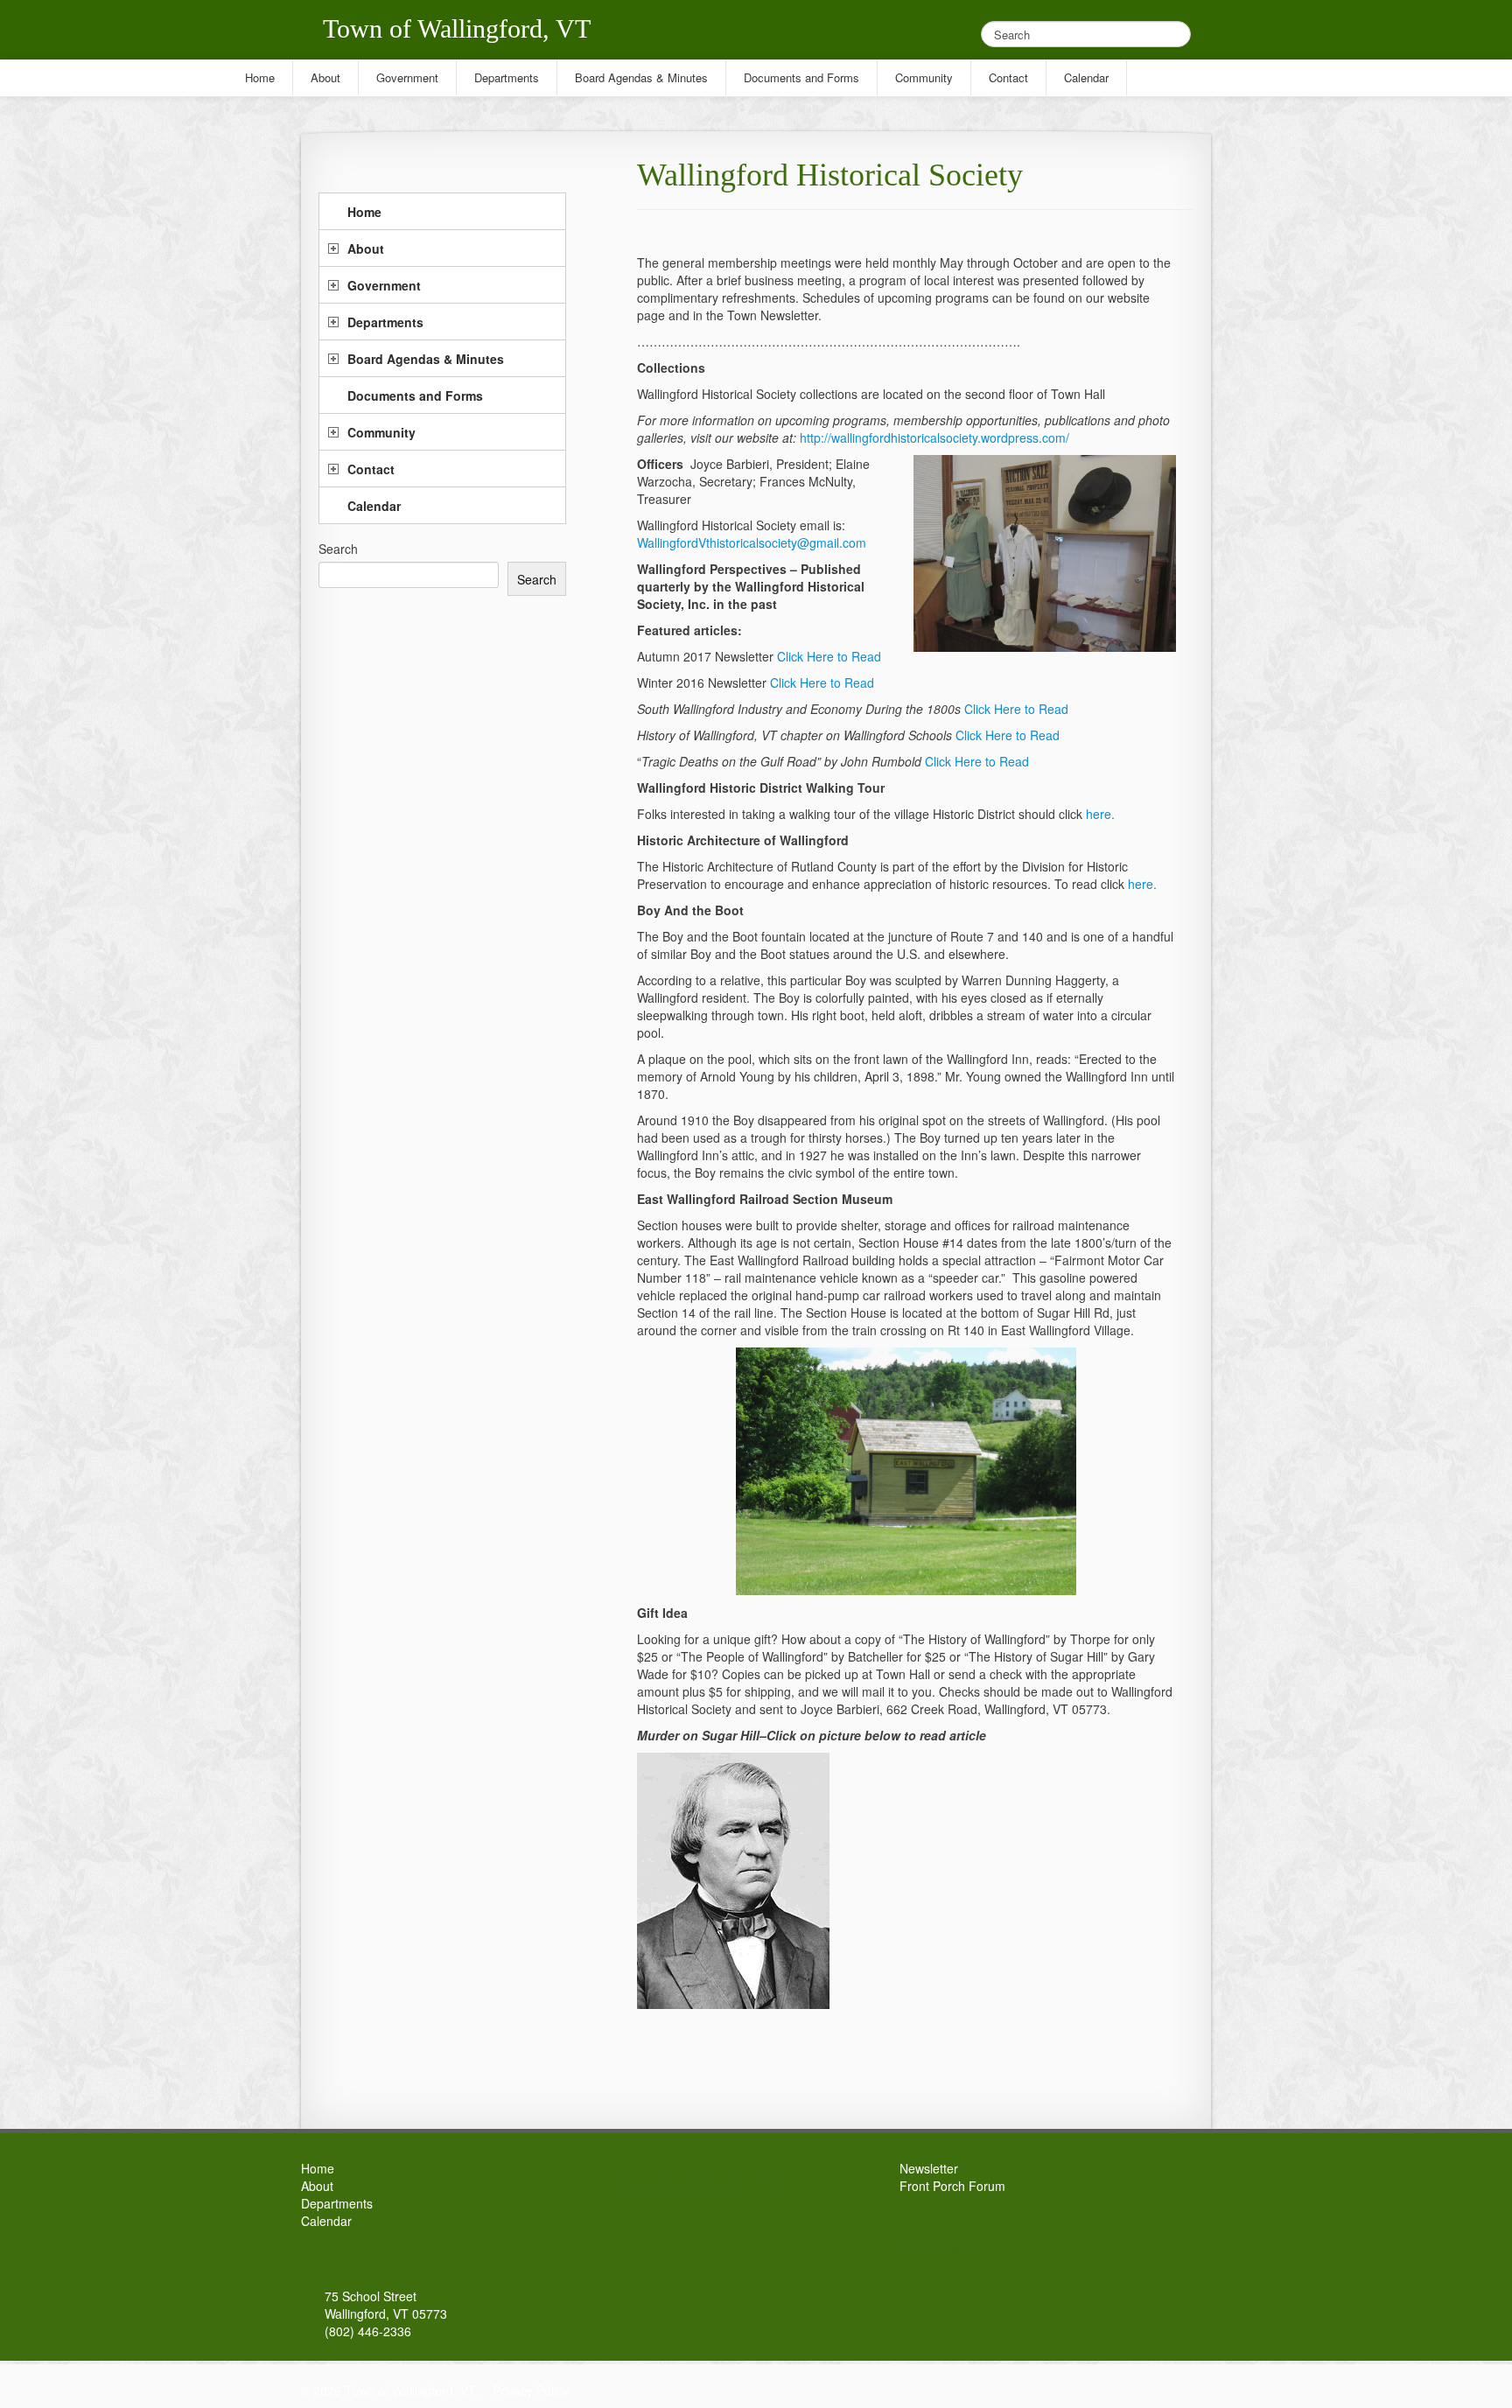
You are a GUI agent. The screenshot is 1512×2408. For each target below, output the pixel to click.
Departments (385, 322)
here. (1100, 814)
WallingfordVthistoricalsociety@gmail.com (752, 542)
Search (338, 549)
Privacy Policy (531, 2390)
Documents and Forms (415, 395)
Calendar (374, 506)
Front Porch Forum (952, 2186)
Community (381, 432)
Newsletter (929, 2168)
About (366, 248)
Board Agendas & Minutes (426, 359)
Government (384, 285)
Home (364, 212)
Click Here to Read (829, 656)
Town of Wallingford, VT (457, 28)
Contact (371, 469)
